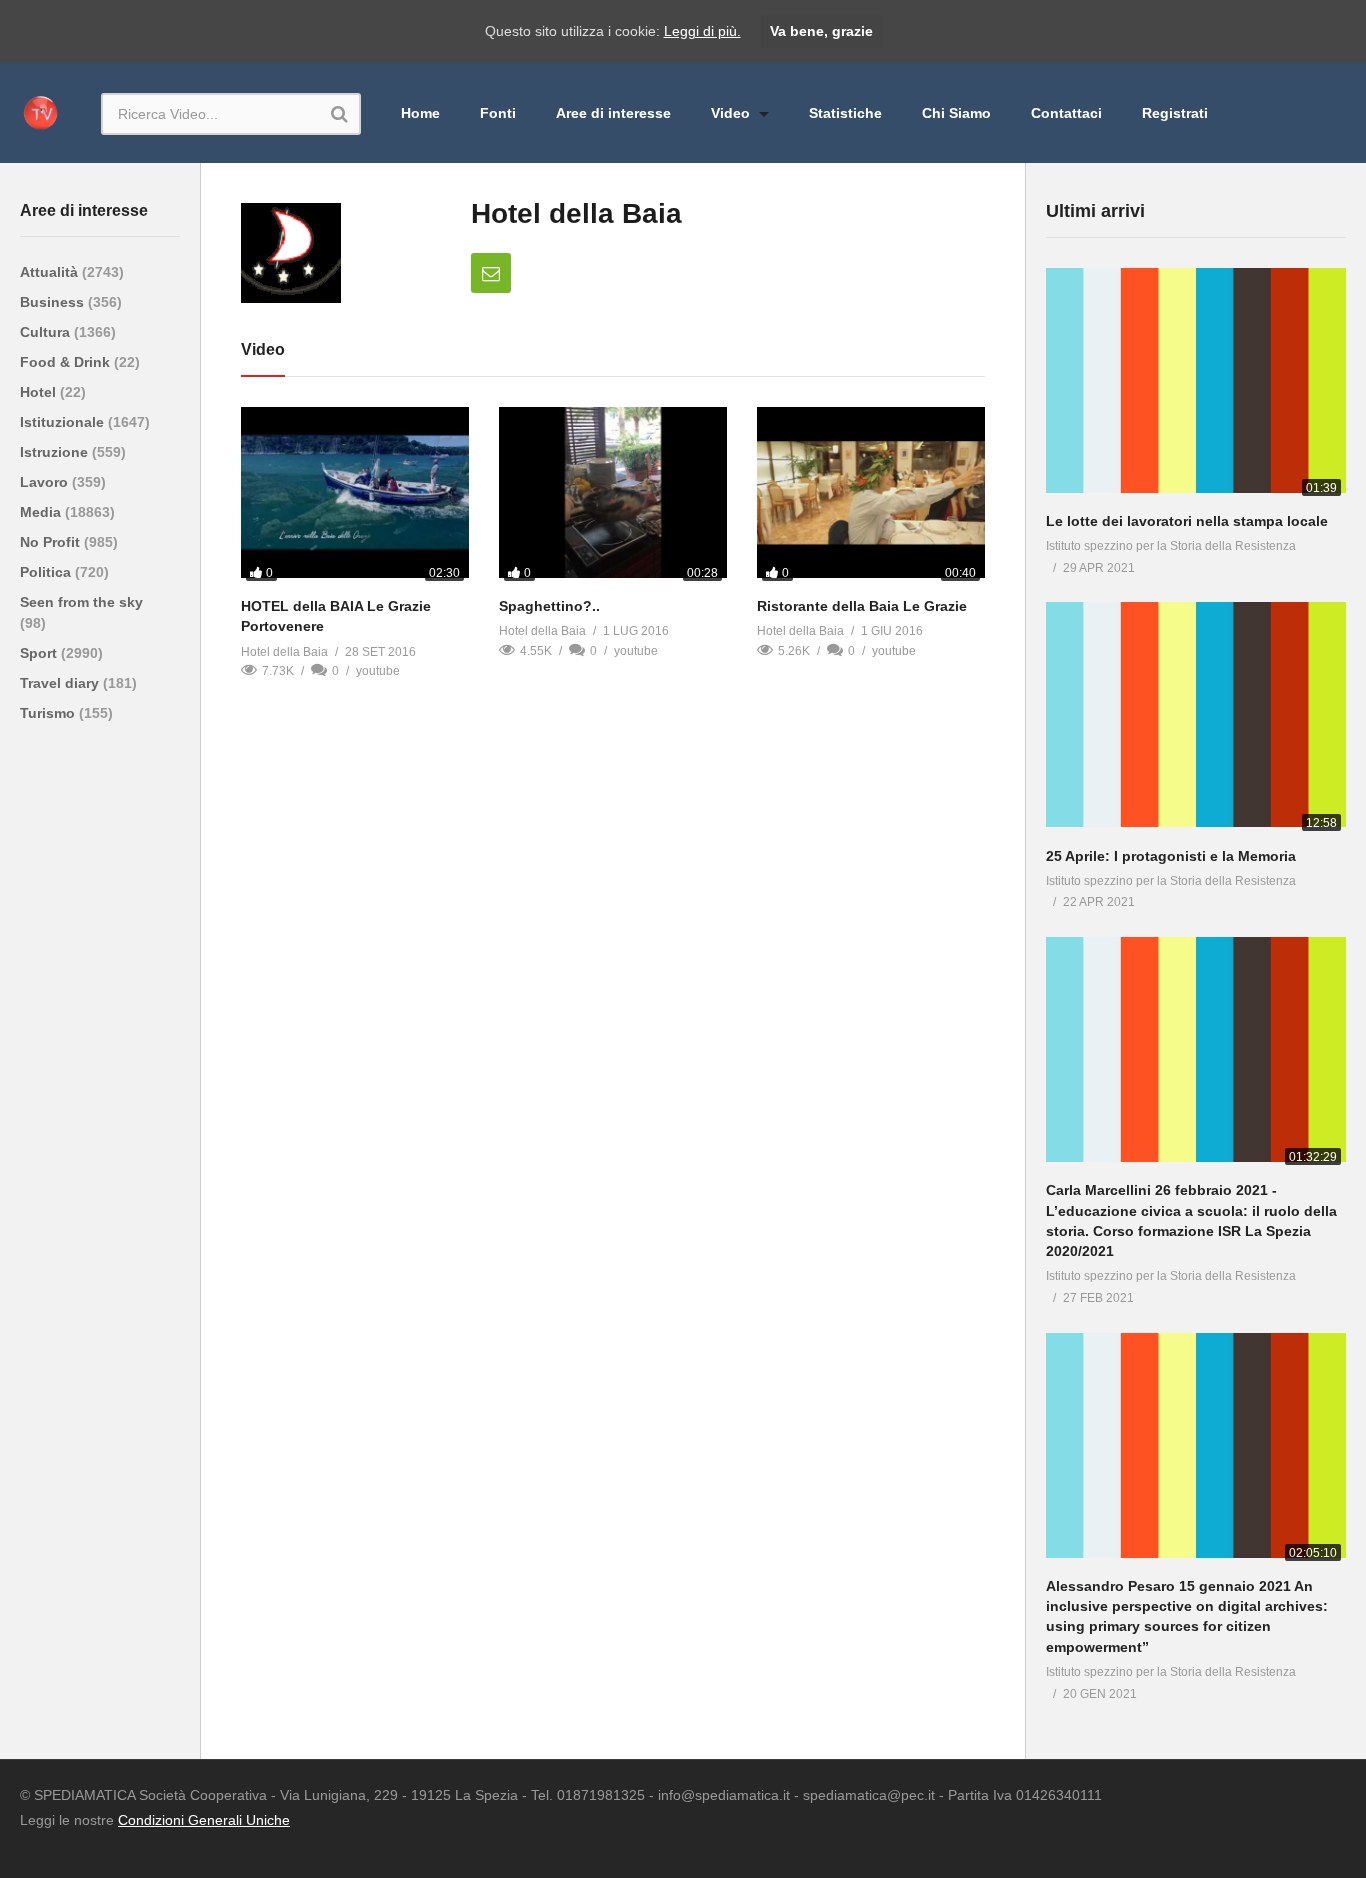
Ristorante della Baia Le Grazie (862, 606)
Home (420, 113)
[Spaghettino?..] (613, 496)
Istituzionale (64, 422)
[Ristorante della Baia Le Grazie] (871, 496)
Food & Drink (67, 362)
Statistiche (845, 113)
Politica (47, 572)
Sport (40, 653)
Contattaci (1066, 113)
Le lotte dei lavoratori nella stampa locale (1187, 521)
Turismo (49, 713)
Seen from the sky (81, 602)
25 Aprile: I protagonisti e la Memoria (1171, 856)
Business (54, 302)
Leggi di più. (702, 31)
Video (732, 113)
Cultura (47, 332)
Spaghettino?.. (549, 606)
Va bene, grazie (821, 31)
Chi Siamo (956, 113)
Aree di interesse (613, 113)
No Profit (52, 542)
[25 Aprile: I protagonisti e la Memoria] (1196, 718)
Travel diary (61, 683)
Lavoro (46, 482)
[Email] (491, 273)
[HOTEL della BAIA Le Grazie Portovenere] (355, 496)
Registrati (1175, 113)
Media (42, 512)
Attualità (51, 272)
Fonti (498, 113)
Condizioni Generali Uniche (204, 1820)
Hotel (40, 392)
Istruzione (56, 452)
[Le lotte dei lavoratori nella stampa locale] (1196, 384)
